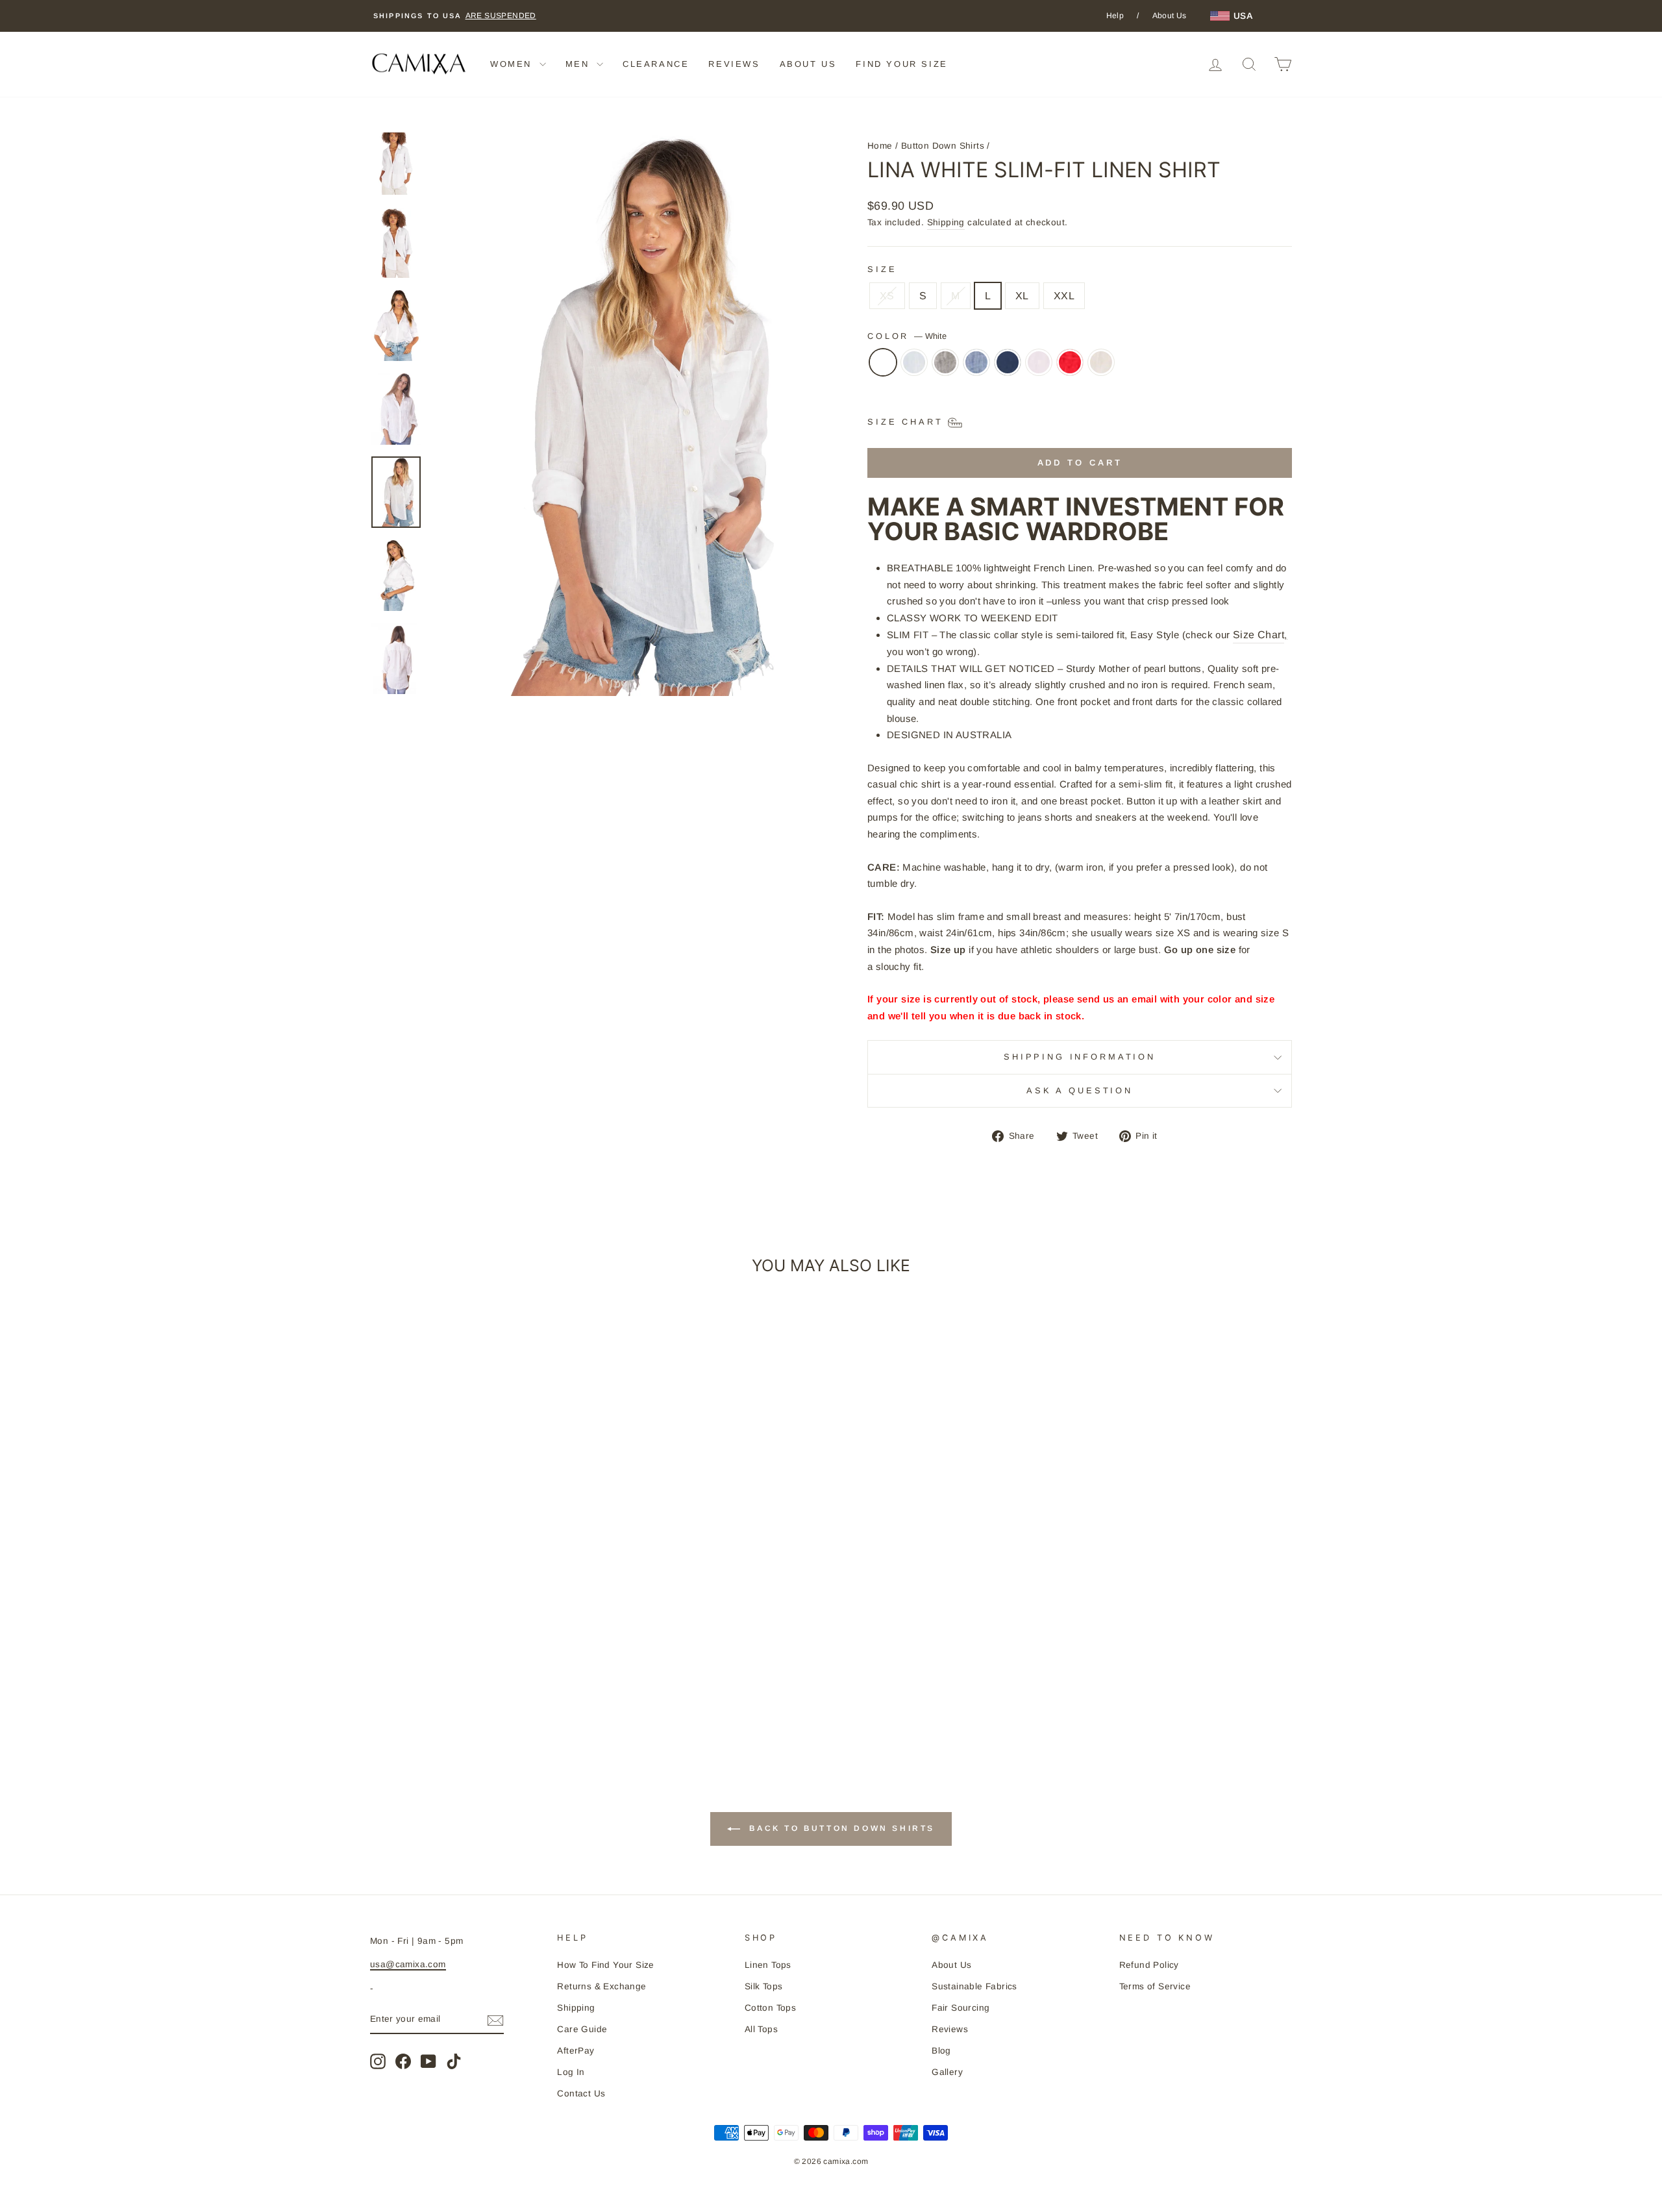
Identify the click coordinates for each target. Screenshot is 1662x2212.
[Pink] (1039, 369)
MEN (579, 64)
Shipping (946, 222)
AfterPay (576, 2051)
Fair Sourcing (961, 2008)
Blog (941, 2051)
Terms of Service (1155, 1986)
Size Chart (1259, 635)
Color (907, 336)
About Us (1170, 16)
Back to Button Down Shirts (840, 1828)
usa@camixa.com (408, 1964)
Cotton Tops (770, 2008)
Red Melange (1070, 362)
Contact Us (581, 2094)
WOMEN (513, 64)
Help (1115, 16)
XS (887, 296)
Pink (1039, 362)
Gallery (947, 2072)
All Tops (761, 2029)
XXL (1064, 296)
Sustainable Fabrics (974, 1986)
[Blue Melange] (976, 369)
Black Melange (945, 362)
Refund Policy (1149, 1965)
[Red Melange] (1070, 369)
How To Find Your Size (605, 1965)
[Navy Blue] (1008, 369)
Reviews (950, 2029)
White (883, 362)
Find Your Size (901, 64)
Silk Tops (764, 1986)
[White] (883, 369)
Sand (1101, 362)
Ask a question (1080, 1090)
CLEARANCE (656, 64)
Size (882, 269)
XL (1022, 296)
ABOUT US (808, 64)
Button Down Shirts (943, 146)
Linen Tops (768, 1965)
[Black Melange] (945, 369)
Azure (914, 362)
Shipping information (1080, 1057)
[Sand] (1101, 369)
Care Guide (582, 2029)
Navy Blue (1008, 362)
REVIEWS (734, 64)
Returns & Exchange (602, 1986)
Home (880, 146)
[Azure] (914, 369)
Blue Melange (976, 362)
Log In (571, 2072)
